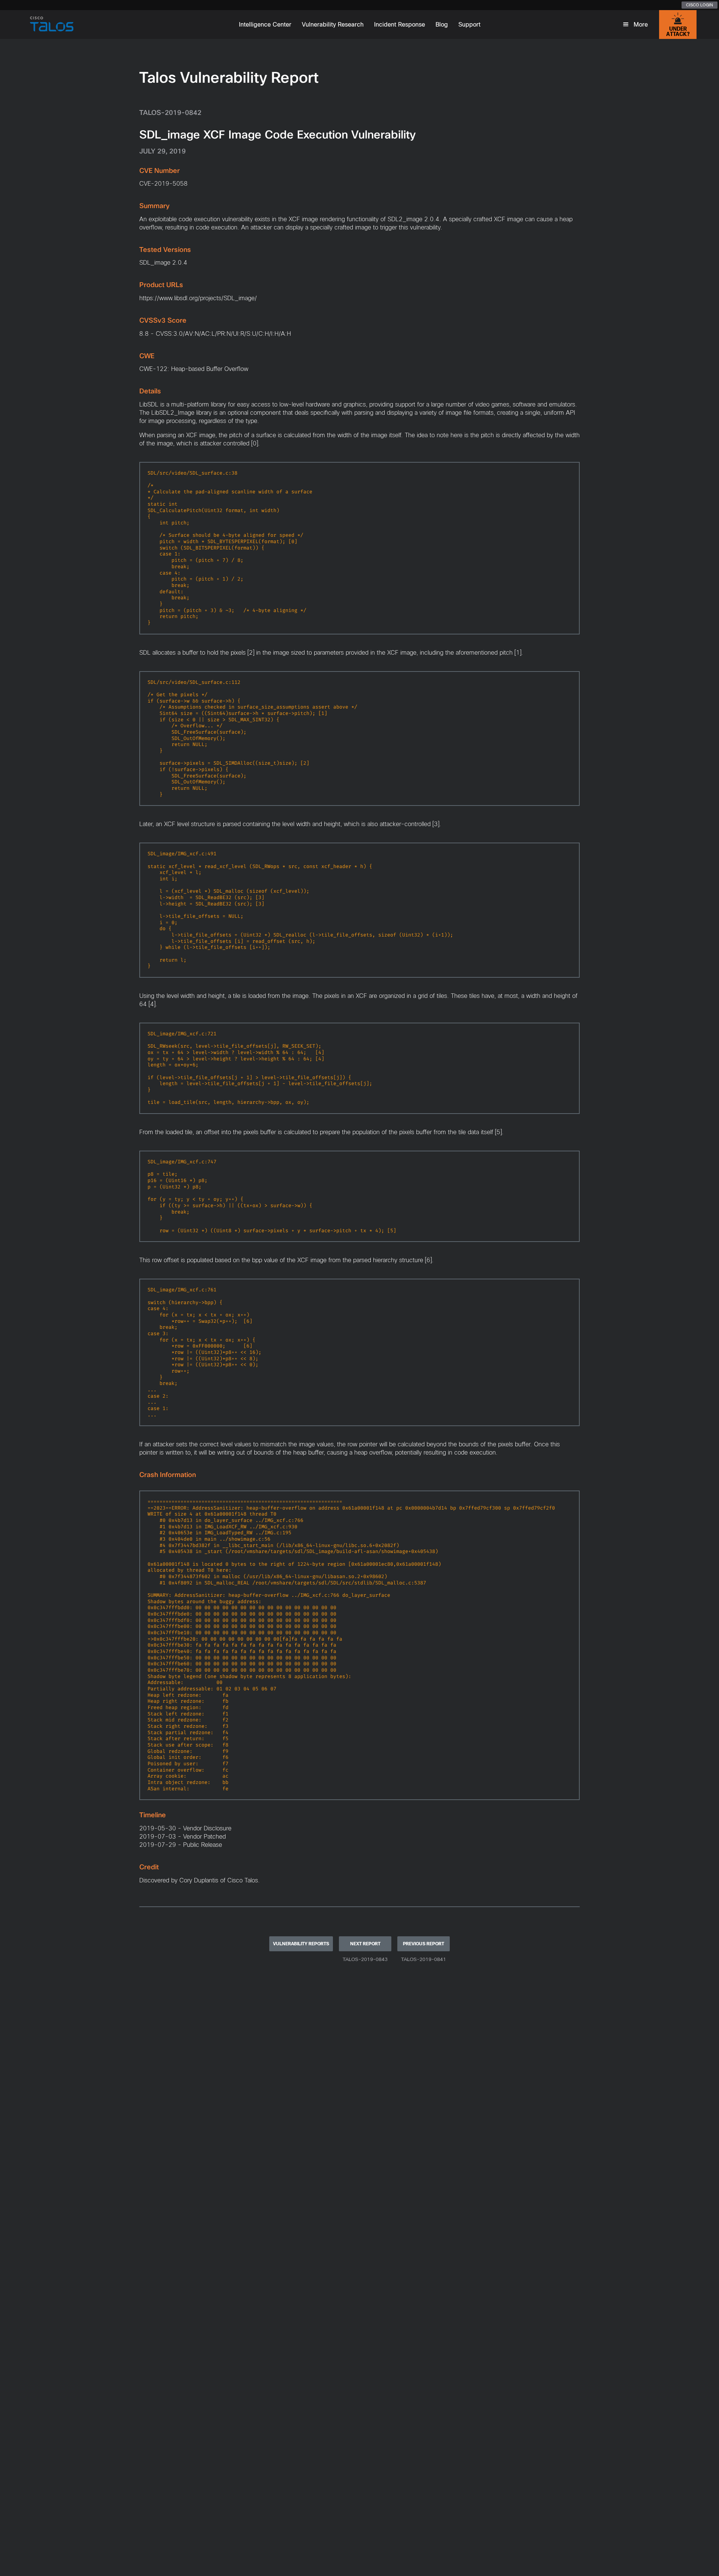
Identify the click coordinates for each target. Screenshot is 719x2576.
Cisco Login (700, 5)
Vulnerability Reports (301, 1944)
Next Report (365, 1944)
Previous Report (424, 1944)
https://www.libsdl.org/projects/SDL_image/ (198, 298)
